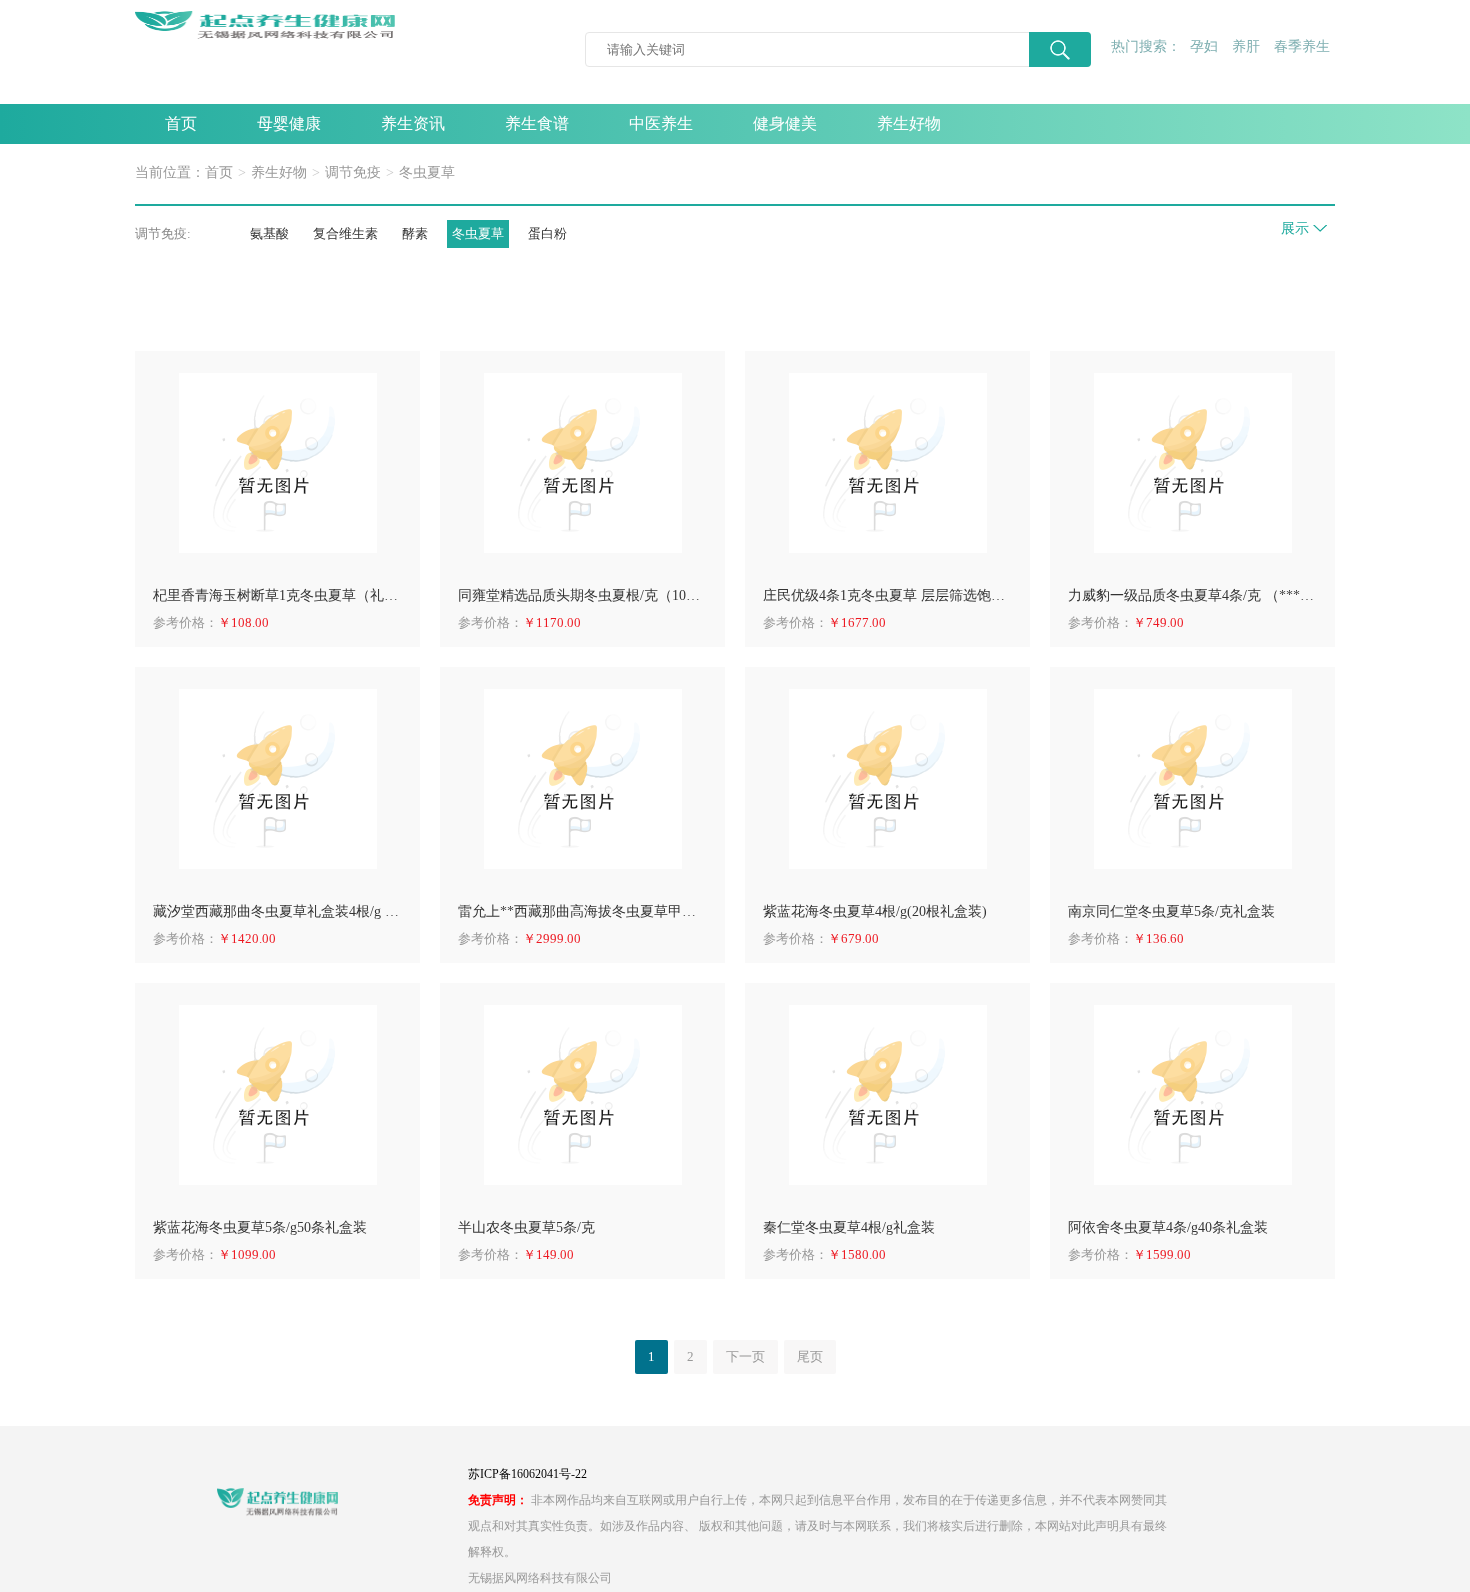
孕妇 (1204, 46)
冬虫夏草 (427, 172)
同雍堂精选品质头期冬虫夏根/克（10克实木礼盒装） (582, 595)
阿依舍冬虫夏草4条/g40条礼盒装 (1168, 1227)
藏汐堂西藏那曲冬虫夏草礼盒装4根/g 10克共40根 (277, 911)
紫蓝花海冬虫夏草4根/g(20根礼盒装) (875, 911)
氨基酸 (269, 233)
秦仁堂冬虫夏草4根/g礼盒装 (849, 1227)
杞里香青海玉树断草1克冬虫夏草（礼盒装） (277, 595)
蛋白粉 (547, 233)
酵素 (415, 233)
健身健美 (785, 123)
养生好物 (909, 123)
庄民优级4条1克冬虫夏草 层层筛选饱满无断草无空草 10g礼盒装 (887, 595)
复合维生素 (345, 233)
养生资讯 (413, 123)
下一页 (745, 1356)
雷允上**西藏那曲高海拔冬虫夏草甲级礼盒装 (582, 911)
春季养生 (1302, 46)
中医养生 (661, 123)
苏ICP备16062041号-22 (527, 1474)
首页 (181, 123)
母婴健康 (289, 123)
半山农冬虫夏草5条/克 (526, 1227)
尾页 (810, 1356)
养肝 (1246, 46)
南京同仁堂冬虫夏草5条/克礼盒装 (1171, 911)
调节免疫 (353, 172)
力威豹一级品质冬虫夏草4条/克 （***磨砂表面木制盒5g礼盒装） (1192, 595)
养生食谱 (537, 123)
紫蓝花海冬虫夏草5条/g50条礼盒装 (260, 1227)
